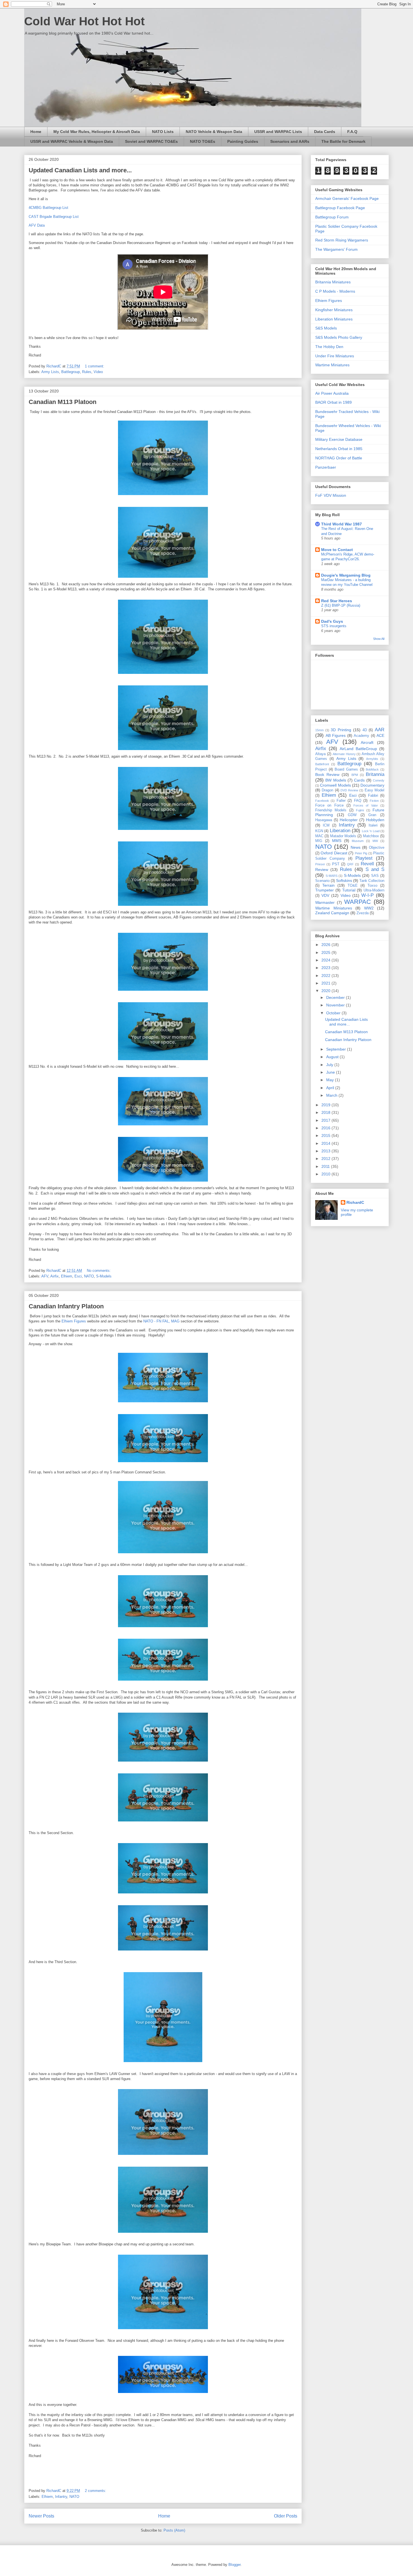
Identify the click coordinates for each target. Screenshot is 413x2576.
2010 (326, 1174)
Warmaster (325, 902)
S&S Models (326, 328)
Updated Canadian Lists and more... (80, 170)
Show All (379, 639)
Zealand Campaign (332, 913)
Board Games (346, 769)
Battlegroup (71, 372)
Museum (358, 841)
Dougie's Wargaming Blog (346, 575)
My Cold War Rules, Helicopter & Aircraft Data (97, 132)
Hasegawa (324, 820)
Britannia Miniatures (333, 282)
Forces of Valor (366, 805)
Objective (377, 848)
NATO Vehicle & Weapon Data (214, 132)
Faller (341, 801)
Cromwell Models (335, 785)
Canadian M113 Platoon (63, 402)
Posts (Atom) (174, 2530)
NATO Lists (163, 132)
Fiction (374, 801)
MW (375, 841)
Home (36, 132)
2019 (326, 1105)
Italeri (373, 825)
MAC (319, 836)
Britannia (375, 774)
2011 (326, 1166)
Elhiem (67, 1276)
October (334, 1013)
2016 (326, 1128)
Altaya (320, 754)
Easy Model (375, 790)
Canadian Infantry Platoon (66, 1306)
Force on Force (329, 805)
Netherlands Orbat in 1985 (339, 449)
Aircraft (367, 742)
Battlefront (322, 764)
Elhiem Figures (74, 1321)
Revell (367, 864)
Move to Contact (337, 550)
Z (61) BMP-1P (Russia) (341, 605)
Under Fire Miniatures (335, 356)
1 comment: (95, 366)
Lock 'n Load (371, 831)
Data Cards (325, 132)
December (336, 997)
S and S (375, 869)
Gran (372, 815)
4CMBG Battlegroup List (48, 208)
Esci (78, 1276)
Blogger (234, 2565)
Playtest (364, 858)
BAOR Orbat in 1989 (333, 402)
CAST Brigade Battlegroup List (54, 217)
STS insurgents (334, 626)
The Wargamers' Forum (336, 249)
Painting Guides (243, 141)
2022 (326, 976)
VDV (325, 895)
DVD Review (349, 790)
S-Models (104, 1276)
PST (336, 864)
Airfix (55, 1276)
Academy (361, 736)
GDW (352, 815)
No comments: (99, 1271)
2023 (326, 968)
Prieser (320, 864)
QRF (350, 864)
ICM (326, 825)
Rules (87, 372)
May (331, 1080)
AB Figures (336, 735)
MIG (319, 841)
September (337, 1049)
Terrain (328, 885)
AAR (380, 730)
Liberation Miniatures (334, 319)
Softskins (344, 881)
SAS (375, 876)
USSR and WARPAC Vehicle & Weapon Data (72, 141)
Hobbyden (375, 820)
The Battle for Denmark (343, 141)
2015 (326, 1135)
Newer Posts (41, 2516)
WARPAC (358, 902)
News (356, 847)
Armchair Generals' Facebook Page (347, 198)
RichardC (355, 1202)
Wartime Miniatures (332, 365)
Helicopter (349, 820)
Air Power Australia (332, 393)
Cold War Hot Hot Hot (84, 21)
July (330, 1065)
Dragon (327, 790)
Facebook (322, 801)
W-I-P (367, 895)
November (336, 1005)
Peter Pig (361, 853)
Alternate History (344, 754)
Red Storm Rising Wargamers (342, 240)
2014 (326, 1143)
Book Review (327, 775)
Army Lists (50, 372)
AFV (45, 1276)
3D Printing (341, 730)
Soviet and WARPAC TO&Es (151, 141)
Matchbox (371, 836)
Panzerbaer (326, 467)
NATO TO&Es (203, 141)
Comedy (379, 780)
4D (365, 730)
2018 (326, 1112)
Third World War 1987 (341, 524)
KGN (319, 831)
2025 (326, 952)
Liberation (340, 831)
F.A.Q (352, 132)
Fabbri (373, 796)
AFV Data (37, 225)
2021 (326, 983)
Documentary (372, 785)
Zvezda (363, 913)
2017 (326, 1120)
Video (98, 372)
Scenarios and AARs (290, 141)
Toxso (372, 886)
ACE (380, 735)
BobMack (372, 769)
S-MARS (332, 876)
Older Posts (286, 2516)
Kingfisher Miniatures (334, 310)
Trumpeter (324, 890)
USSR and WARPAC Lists (278, 132)
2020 (326, 991)
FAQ (358, 801)
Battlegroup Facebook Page (340, 208)
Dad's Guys (332, 621)
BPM (355, 775)
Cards (359, 780)
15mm (319, 730)
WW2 (369, 908)
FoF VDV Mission (331, 495)
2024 (326, 960)
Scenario (322, 881)
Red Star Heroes (337, 601)
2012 (326, 1159)
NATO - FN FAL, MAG (161, 1321)
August (333, 1057)
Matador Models (343, 836)
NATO (89, 1276)
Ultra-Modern (374, 890)
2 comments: (96, 2491)
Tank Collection (372, 881)
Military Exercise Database (339, 439)
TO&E (353, 886)
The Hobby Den (329, 347)
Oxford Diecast (334, 853)
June (331, 1072)
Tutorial (349, 890)
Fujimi (360, 810)
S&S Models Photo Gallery (339, 337)
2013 (326, 1151)
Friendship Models (331, 810)
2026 (326, 945)
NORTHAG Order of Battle (339, 458)
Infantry (61, 2497)
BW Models (336, 780)
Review (322, 870)
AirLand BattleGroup (358, 749)
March (332, 1095)
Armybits (372, 759)
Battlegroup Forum (332, 217)
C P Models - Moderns (335, 291)
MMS (337, 841)
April (331, 1088)
